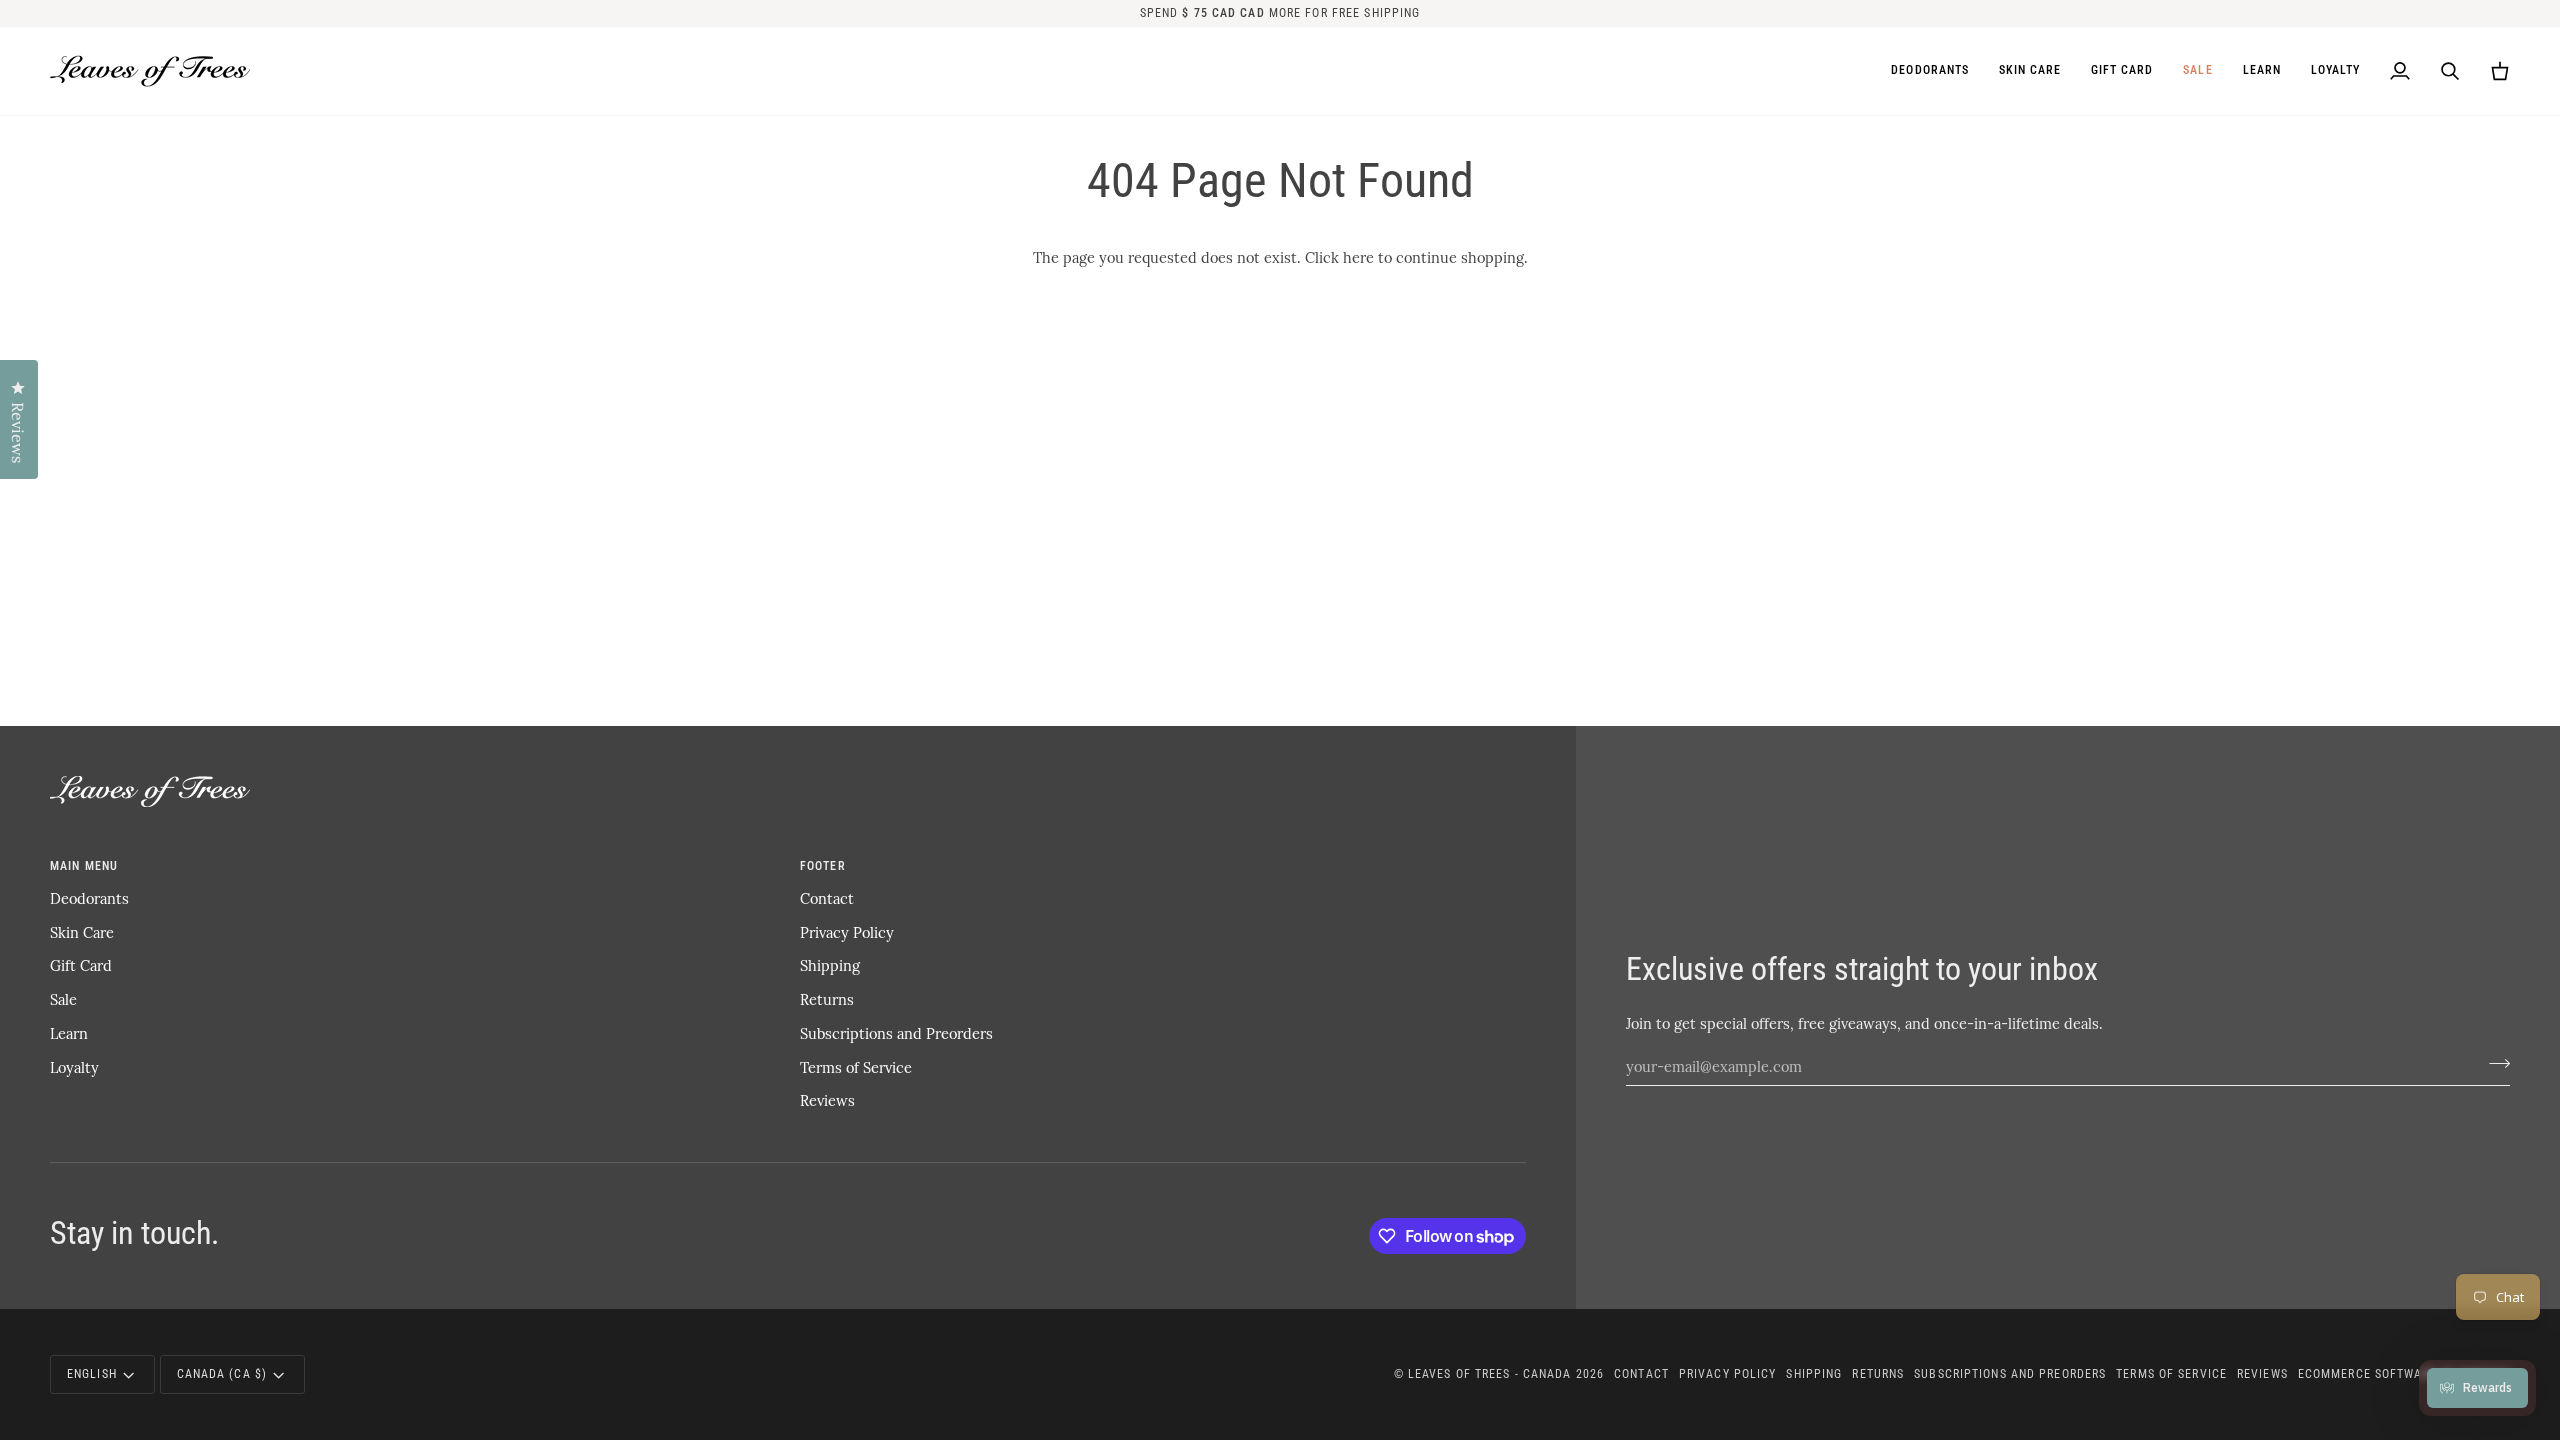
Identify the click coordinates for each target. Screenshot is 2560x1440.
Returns (827, 999)
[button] (2030, 71)
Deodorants (89, 898)
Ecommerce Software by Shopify (2404, 1374)
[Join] (2493, 1063)
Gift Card (81, 965)
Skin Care (82, 932)
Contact (827, 898)
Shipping (830, 965)
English (92, 1374)
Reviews (827, 1100)
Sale (63, 999)
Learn (69, 1033)
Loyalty (74, 1067)
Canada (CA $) (222, 1374)
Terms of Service (856, 1067)
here (1358, 257)
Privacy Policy (847, 932)
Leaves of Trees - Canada (1490, 1374)
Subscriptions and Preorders (896, 1033)
